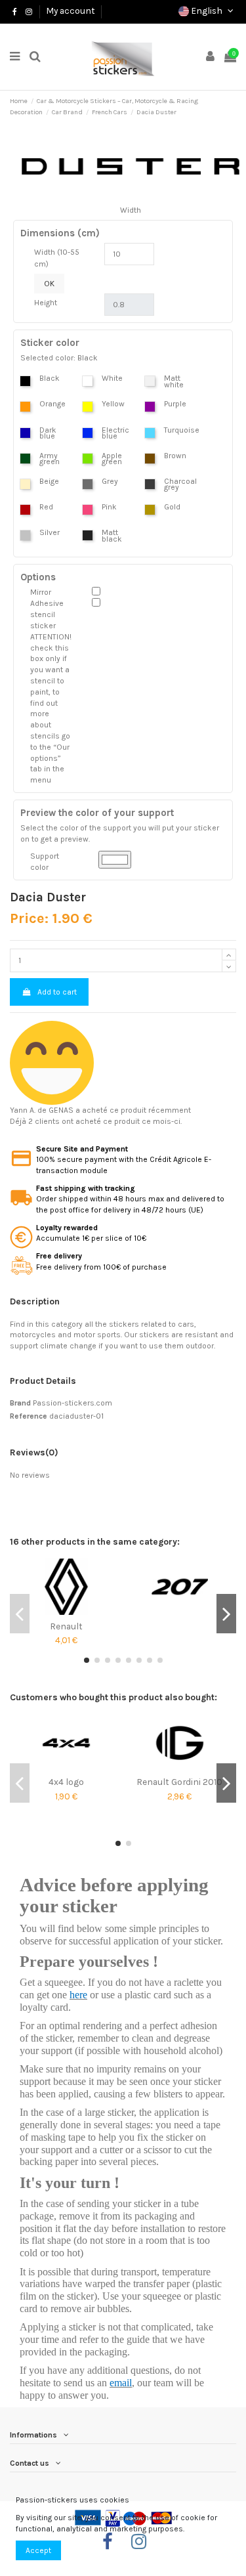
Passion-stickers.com (72, 1403)
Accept (38, 2550)
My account (71, 11)
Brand (20, 1403)
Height (46, 303)
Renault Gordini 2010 (179, 1782)
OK (49, 284)
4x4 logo (66, 1782)
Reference (29, 1416)
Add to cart (57, 992)
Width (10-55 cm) (57, 258)
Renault (66, 1626)
